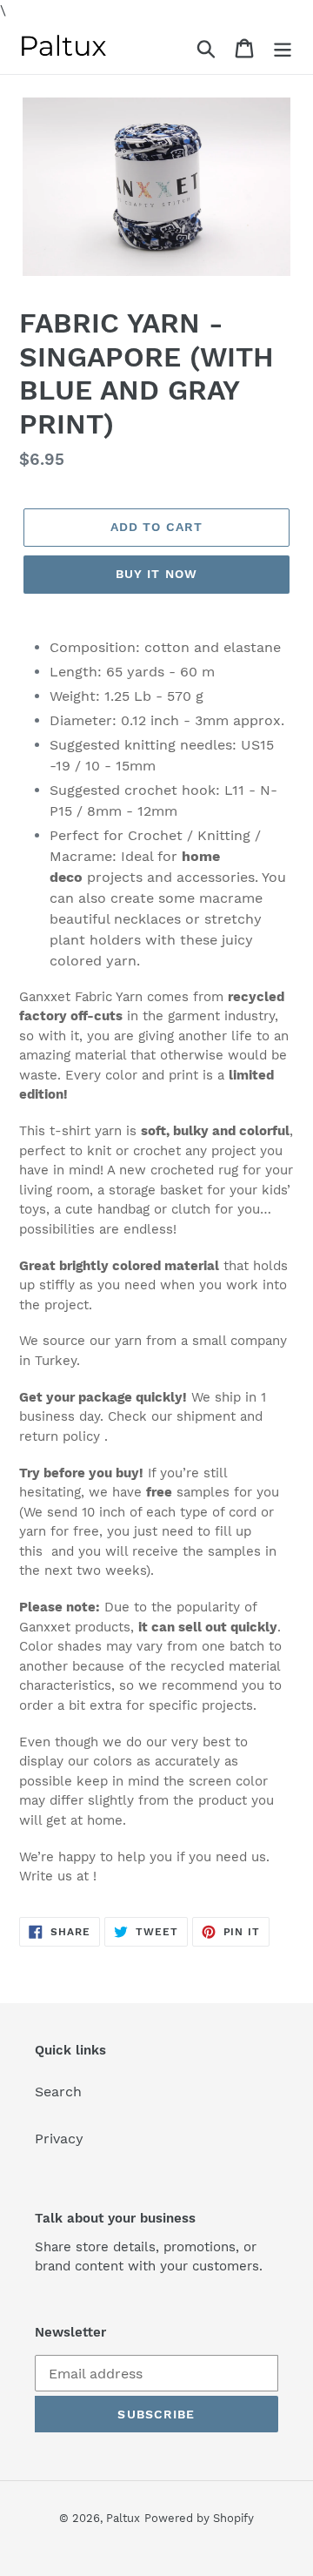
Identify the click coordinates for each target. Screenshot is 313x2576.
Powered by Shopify (199, 2518)
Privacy (59, 2139)
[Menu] (283, 47)
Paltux (123, 2518)
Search (58, 2092)
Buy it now (156, 574)
